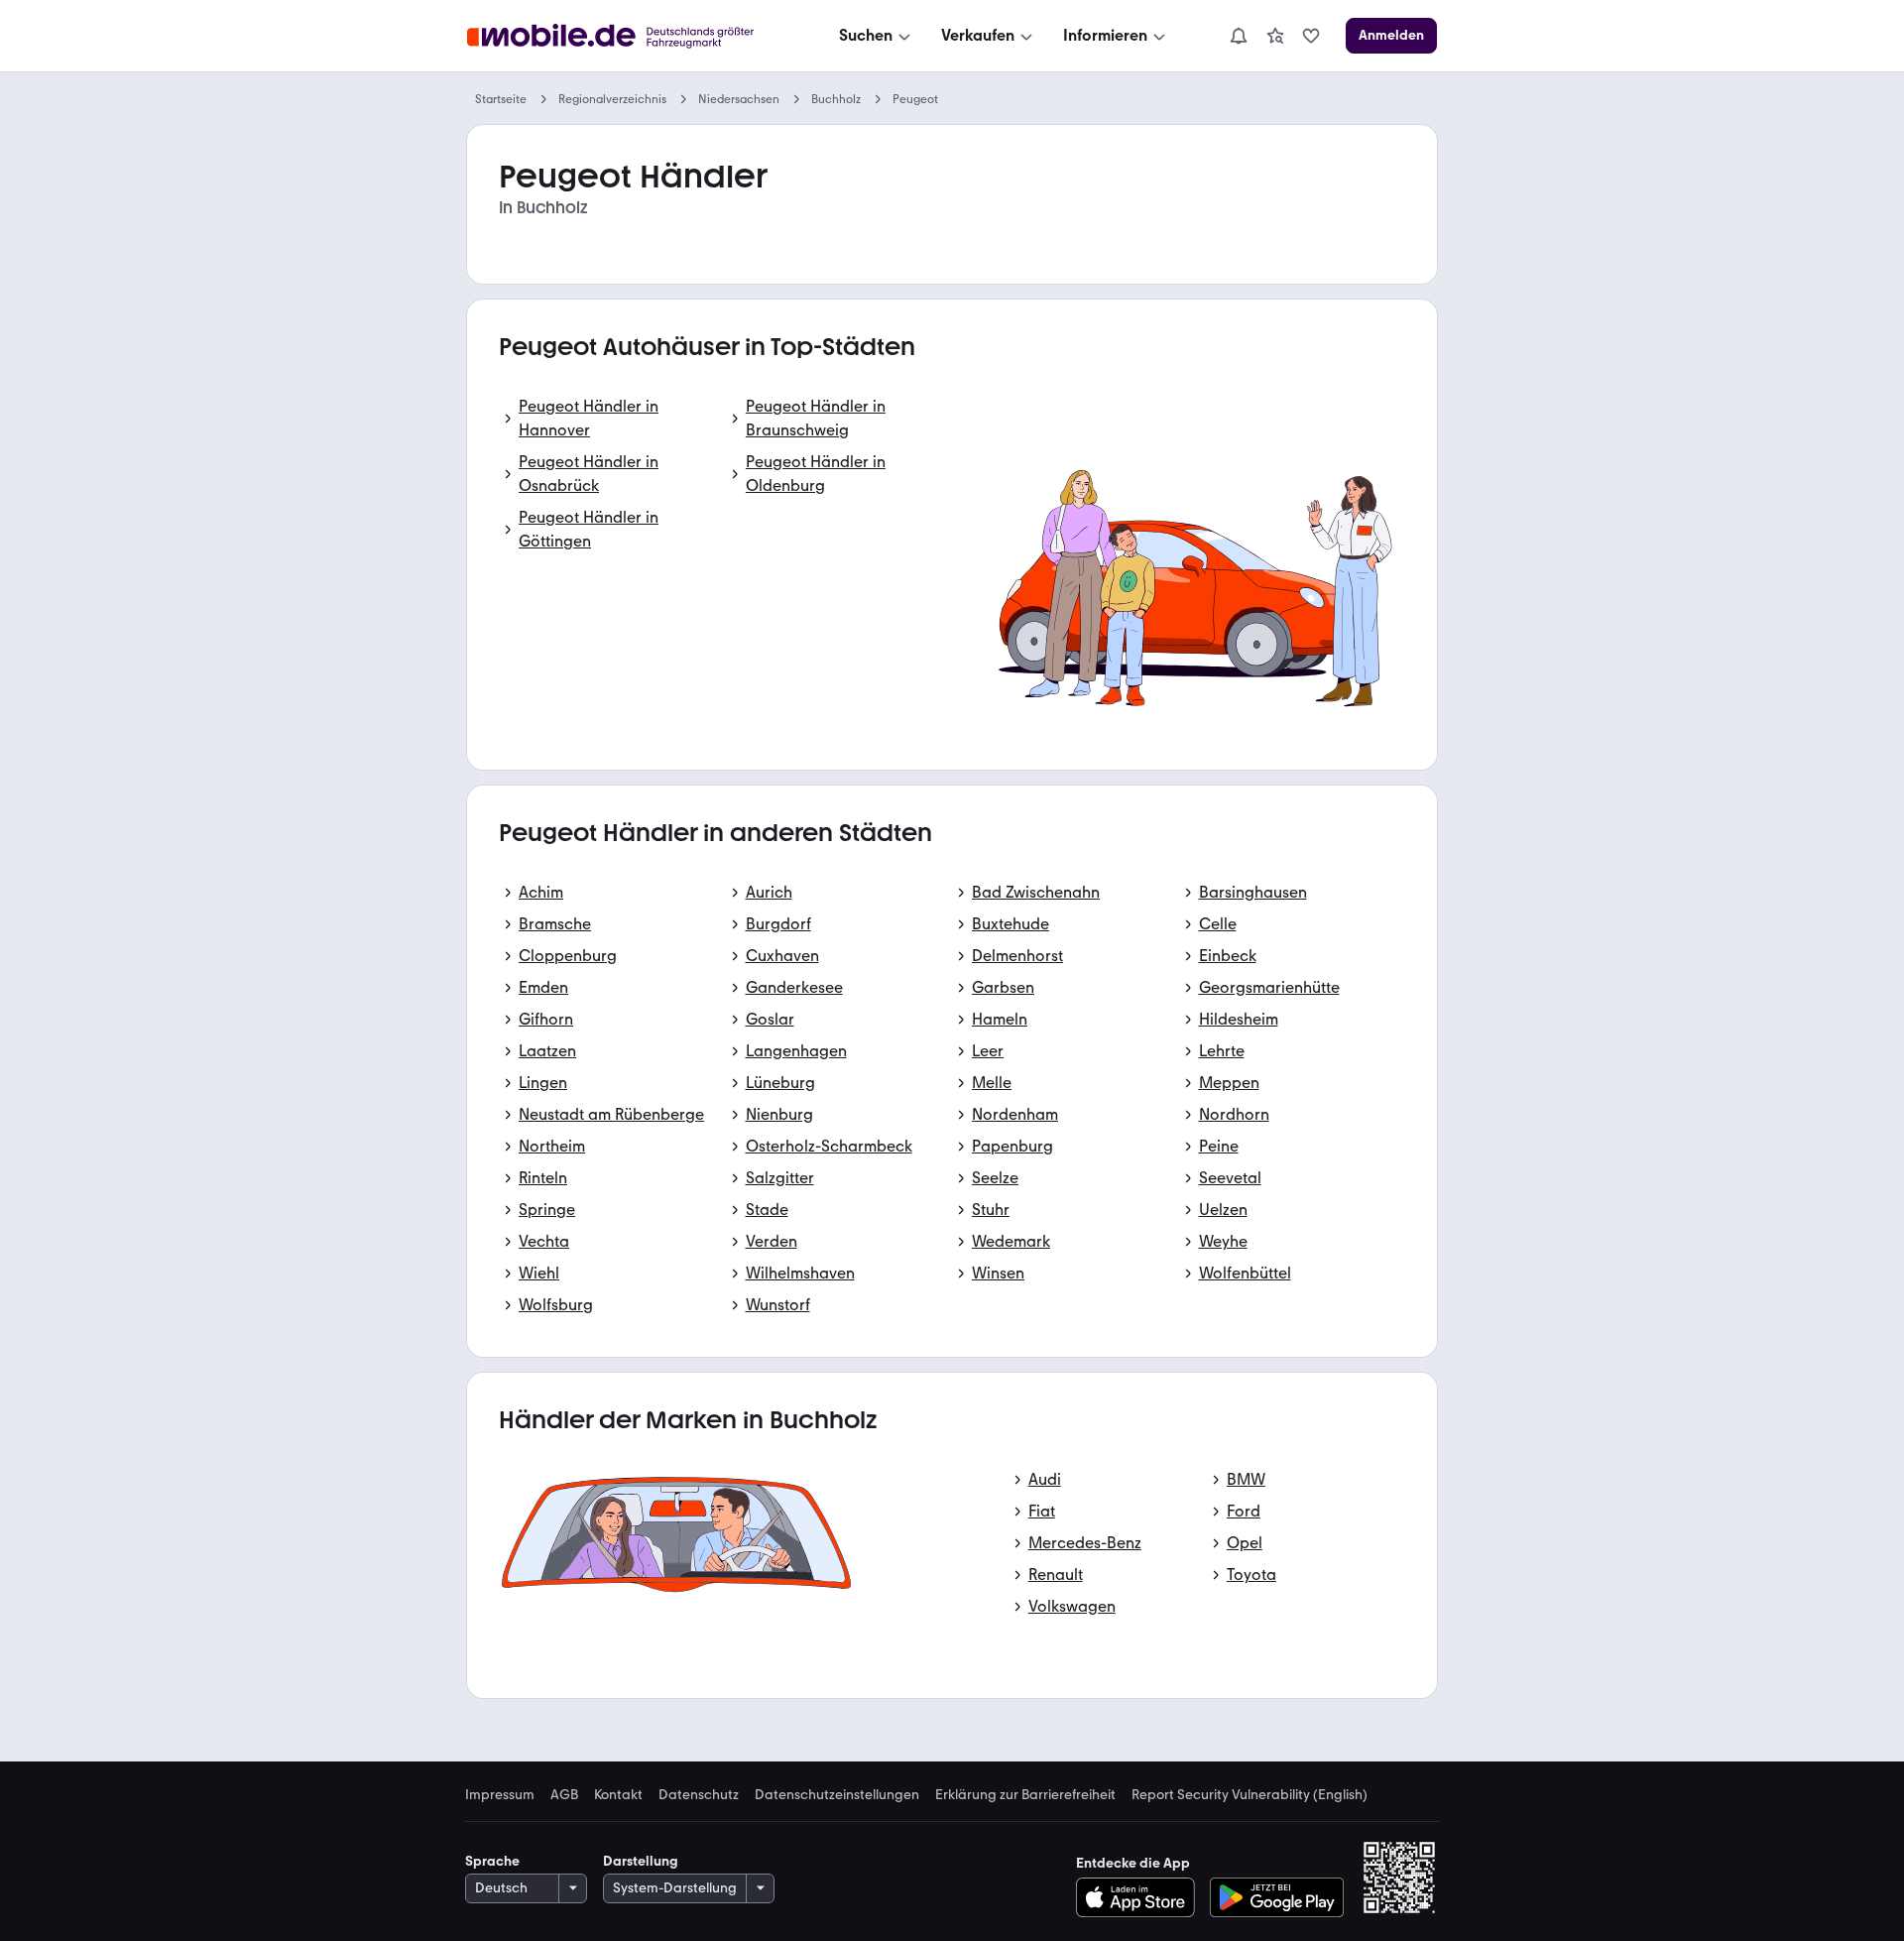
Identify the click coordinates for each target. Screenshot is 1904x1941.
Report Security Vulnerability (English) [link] (1249, 1795)
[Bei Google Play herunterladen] (1277, 1897)
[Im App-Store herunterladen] (1141, 1897)
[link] (1275, 36)
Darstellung (641, 1861)
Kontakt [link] (618, 1795)
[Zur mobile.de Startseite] (628, 36)
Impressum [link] (500, 1795)
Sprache (492, 1861)
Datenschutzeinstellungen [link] (837, 1795)
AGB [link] (564, 1795)
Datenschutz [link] (699, 1795)
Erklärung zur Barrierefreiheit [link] (1025, 1795)
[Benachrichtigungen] (1238, 36)
